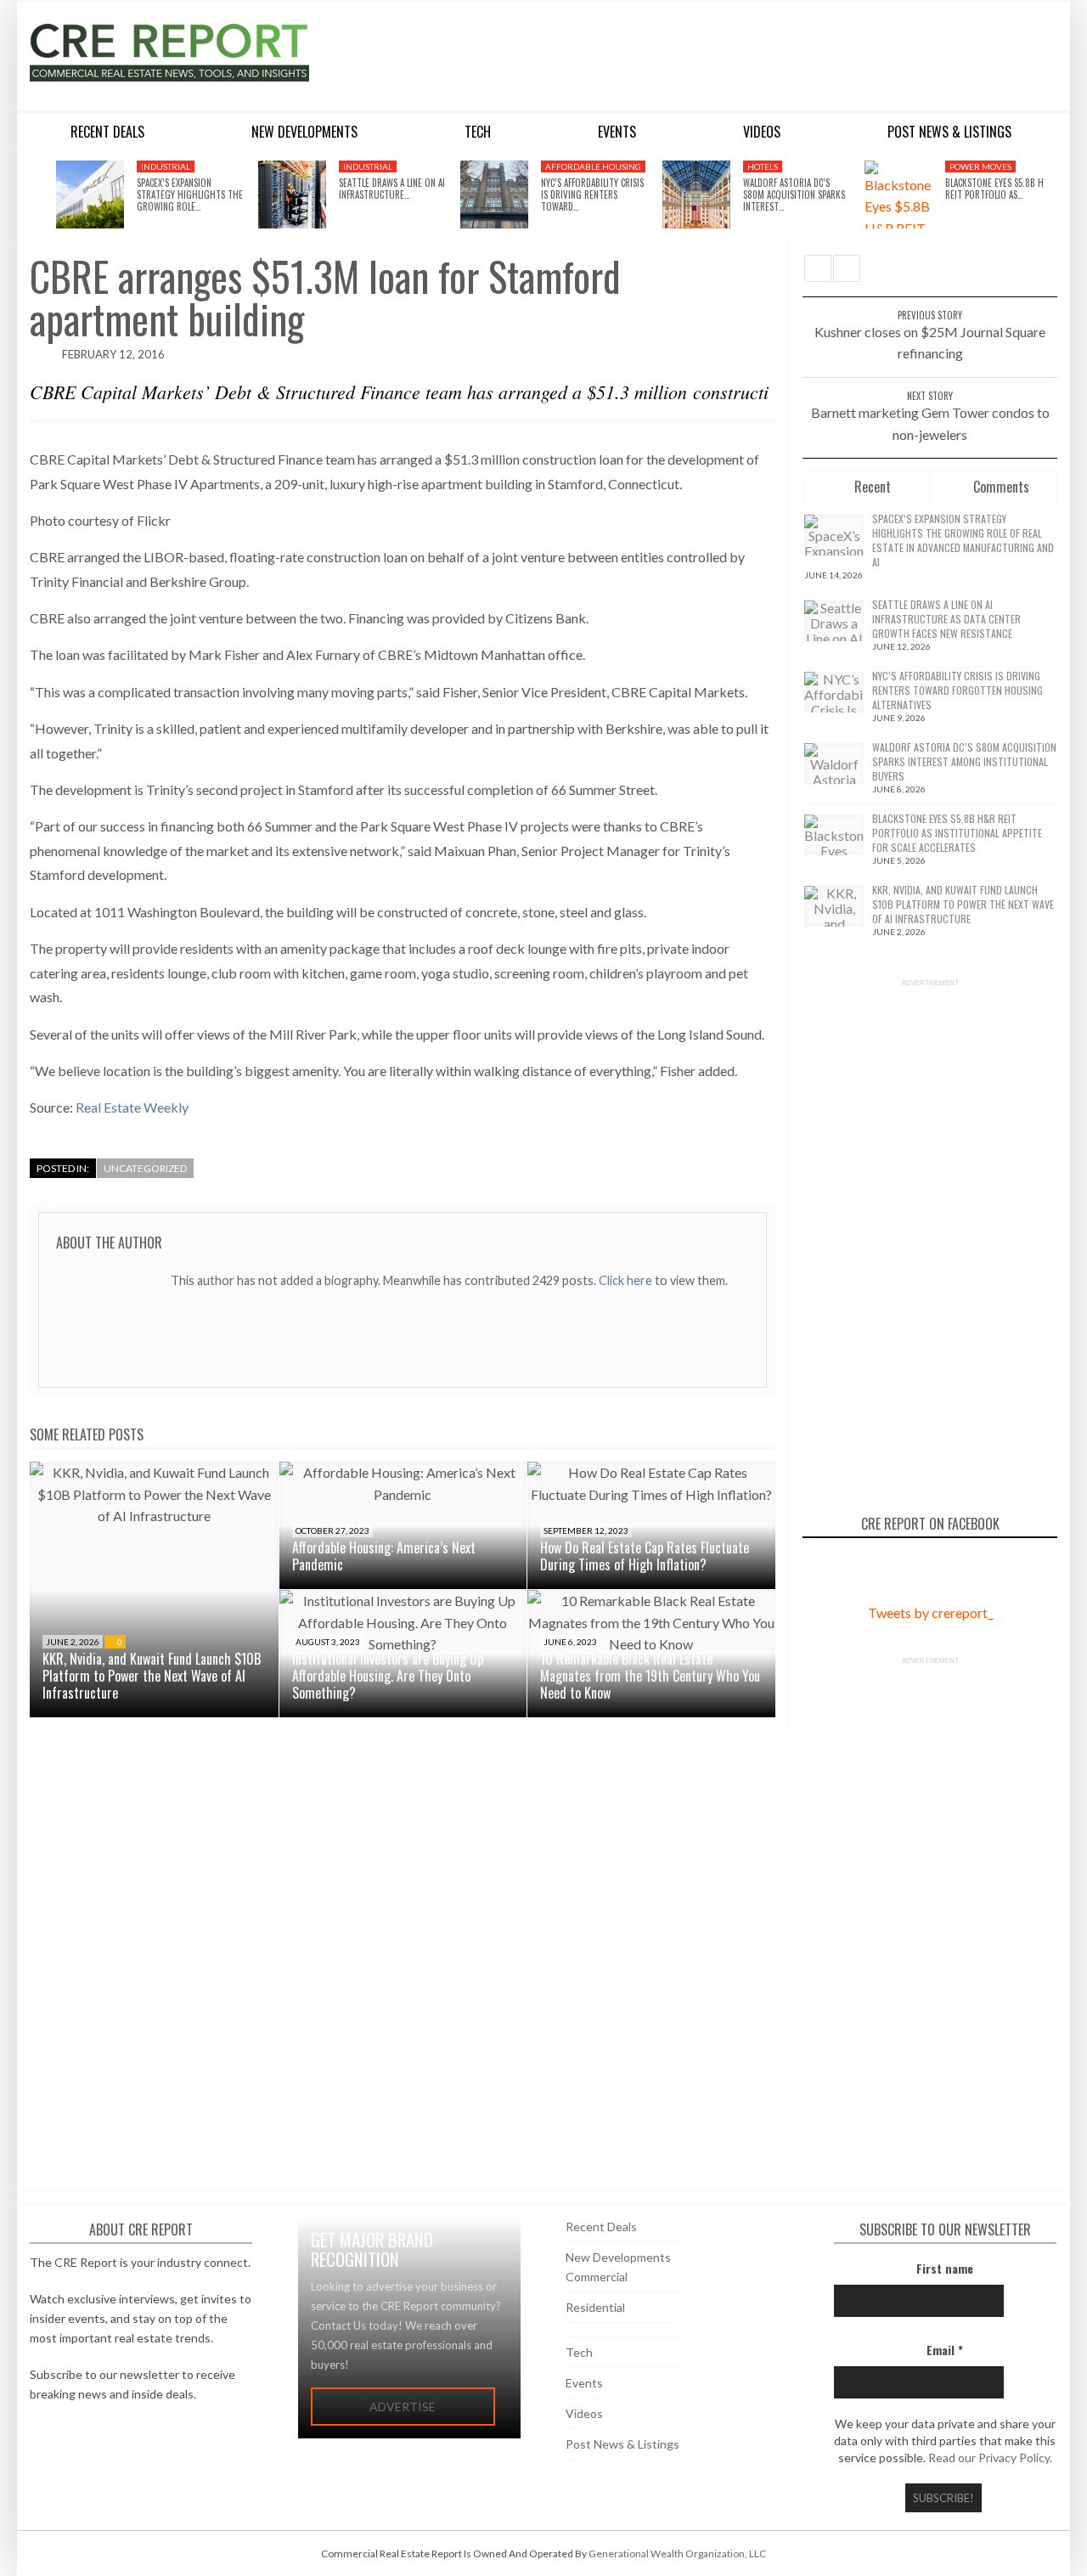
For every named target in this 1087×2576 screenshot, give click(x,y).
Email (945, 2350)
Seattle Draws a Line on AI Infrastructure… (392, 189)
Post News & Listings (622, 2444)
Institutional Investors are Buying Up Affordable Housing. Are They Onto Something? (388, 1676)
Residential (595, 2307)
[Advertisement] (699, 53)
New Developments (618, 2257)
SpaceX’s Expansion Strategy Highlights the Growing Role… (190, 195)
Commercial (597, 2277)
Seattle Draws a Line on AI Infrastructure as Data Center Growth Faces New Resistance (946, 619)
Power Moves (980, 166)
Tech (579, 2352)
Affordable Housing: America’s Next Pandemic (384, 1556)
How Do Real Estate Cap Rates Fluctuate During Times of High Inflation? (645, 1556)
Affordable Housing (593, 166)
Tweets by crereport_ (930, 1612)
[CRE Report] (210, 53)
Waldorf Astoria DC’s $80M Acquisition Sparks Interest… (794, 195)
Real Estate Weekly (132, 1107)
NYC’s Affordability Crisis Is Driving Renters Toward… (592, 195)
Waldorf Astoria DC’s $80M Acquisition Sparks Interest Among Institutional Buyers (964, 761)
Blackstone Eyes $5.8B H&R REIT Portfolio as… (1000, 189)
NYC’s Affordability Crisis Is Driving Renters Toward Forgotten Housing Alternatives (957, 690)
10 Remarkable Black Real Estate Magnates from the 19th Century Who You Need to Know (650, 1676)
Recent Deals (601, 2227)
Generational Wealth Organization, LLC (677, 2553)
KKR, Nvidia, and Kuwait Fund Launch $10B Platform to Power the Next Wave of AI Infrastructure (152, 1676)
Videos (584, 2413)
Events (584, 2383)
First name (945, 2268)
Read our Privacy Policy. (990, 2458)
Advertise (403, 2407)
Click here (627, 1280)
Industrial (166, 166)
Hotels (763, 166)
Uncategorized (145, 1168)
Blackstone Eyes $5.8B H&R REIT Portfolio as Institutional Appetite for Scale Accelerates (957, 833)
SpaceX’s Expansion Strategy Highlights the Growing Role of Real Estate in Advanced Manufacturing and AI (963, 540)
